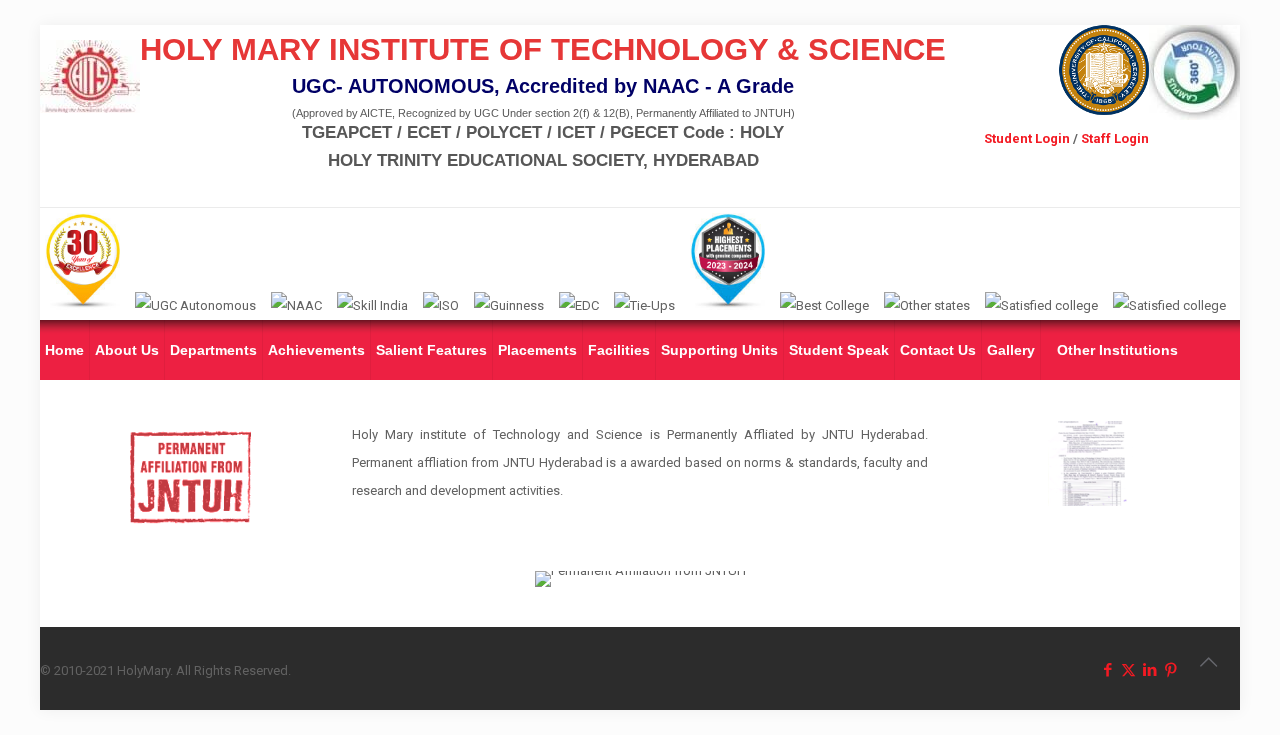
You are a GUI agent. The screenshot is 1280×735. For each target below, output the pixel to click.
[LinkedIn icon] (1149, 670)
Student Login (1027, 138)
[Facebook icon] (1107, 670)
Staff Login (1115, 138)
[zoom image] (1200, 449)
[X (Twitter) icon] (1128, 670)
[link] (1090, 463)
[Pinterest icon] (1170, 670)
